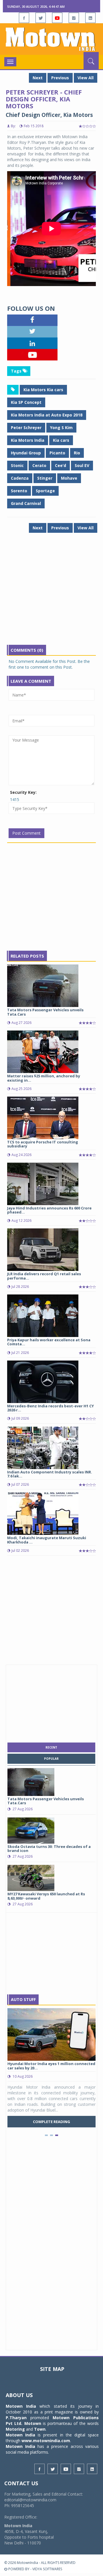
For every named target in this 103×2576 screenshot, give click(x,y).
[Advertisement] (51, 593)
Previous (60, 78)
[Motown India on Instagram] (74, 18)
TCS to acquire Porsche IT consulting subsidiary (43, 1144)
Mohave (69, 478)
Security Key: (23, 792)
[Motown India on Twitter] (41, 18)
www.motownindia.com (46, 2441)
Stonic (17, 465)
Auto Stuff (23, 1999)
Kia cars (61, 440)
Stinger (45, 478)
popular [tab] (51, 1759)
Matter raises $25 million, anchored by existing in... (44, 1078)
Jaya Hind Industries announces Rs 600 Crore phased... (49, 1210)
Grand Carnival (26, 503)
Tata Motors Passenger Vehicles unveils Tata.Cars (45, 1012)
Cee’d (61, 465)
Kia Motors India (28, 440)
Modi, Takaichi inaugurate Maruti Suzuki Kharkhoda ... (47, 1540)
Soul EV (82, 465)
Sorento (19, 491)
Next (38, 78)
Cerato (39, 465)
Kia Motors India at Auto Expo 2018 (47, 415)
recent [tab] (51, 1747)
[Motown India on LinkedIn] (90, 18)
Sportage (45, 491)
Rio (77, 453)
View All (86, 78)
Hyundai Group (26, 453)
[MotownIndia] (51, 39)
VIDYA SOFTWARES (47, 2569)
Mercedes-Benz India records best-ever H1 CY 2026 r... (50, 1408)
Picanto (57, 453)
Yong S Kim (61, 428)
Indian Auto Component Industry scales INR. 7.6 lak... (50, 1474)
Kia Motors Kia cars (43, 390)
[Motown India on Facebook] (24, 18)
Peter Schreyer (26, 428)
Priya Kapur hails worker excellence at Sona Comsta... (49, 1342)
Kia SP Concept (26, 402)
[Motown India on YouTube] (57, 18)
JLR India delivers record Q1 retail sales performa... (44, 1276)
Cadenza (20, 478)
